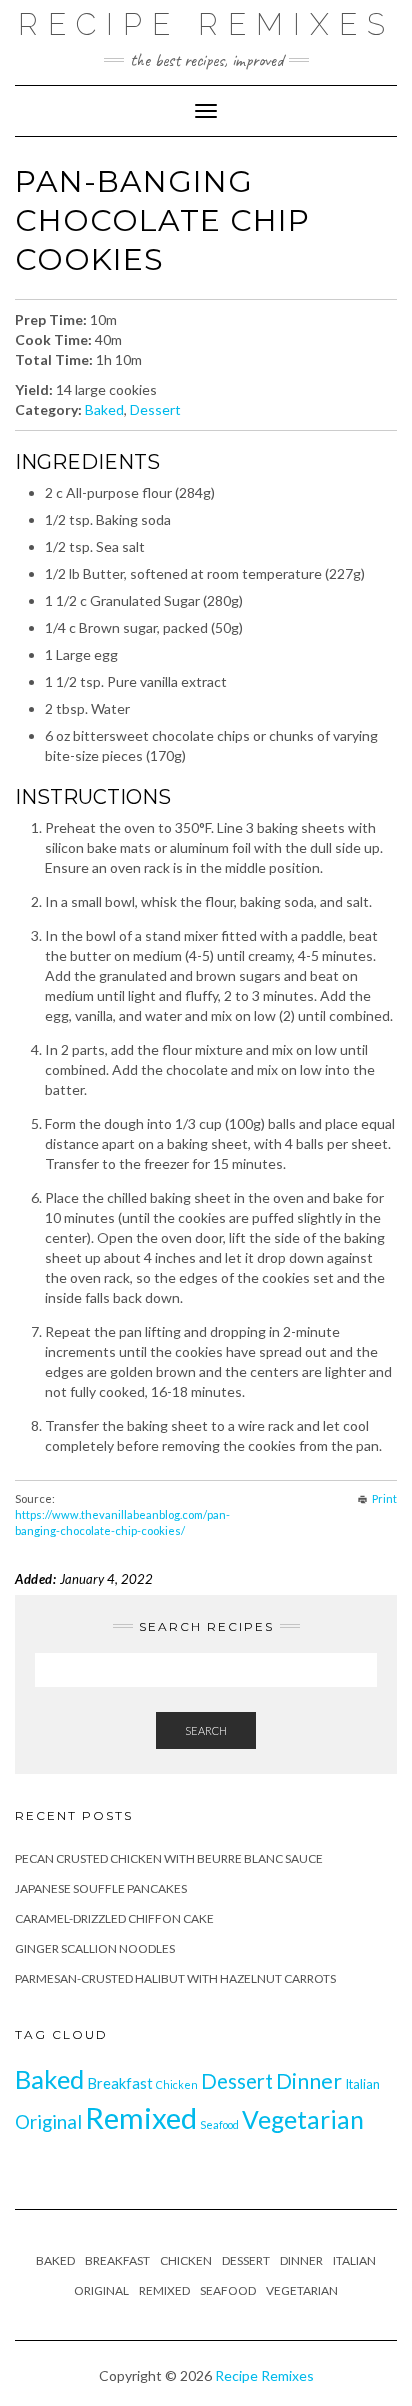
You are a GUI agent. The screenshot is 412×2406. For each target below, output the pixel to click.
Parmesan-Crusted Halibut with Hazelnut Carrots (175, 1978)
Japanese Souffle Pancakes (101, 1888)
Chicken (177, 2084)
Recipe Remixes (206, 24)
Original (48, 2121)
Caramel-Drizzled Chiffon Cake (114, 1918)
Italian (362, 2084)
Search (206, 1730)
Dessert (155, 409)
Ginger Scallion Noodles (95, 1948)
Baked (104, 409)
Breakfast (120, 2083)
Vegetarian (303, 2119)
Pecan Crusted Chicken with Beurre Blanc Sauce (169, 1858)
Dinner (309, 2081)
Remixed (141, 2117)
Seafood (219, 2124)
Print (384, 1498)
